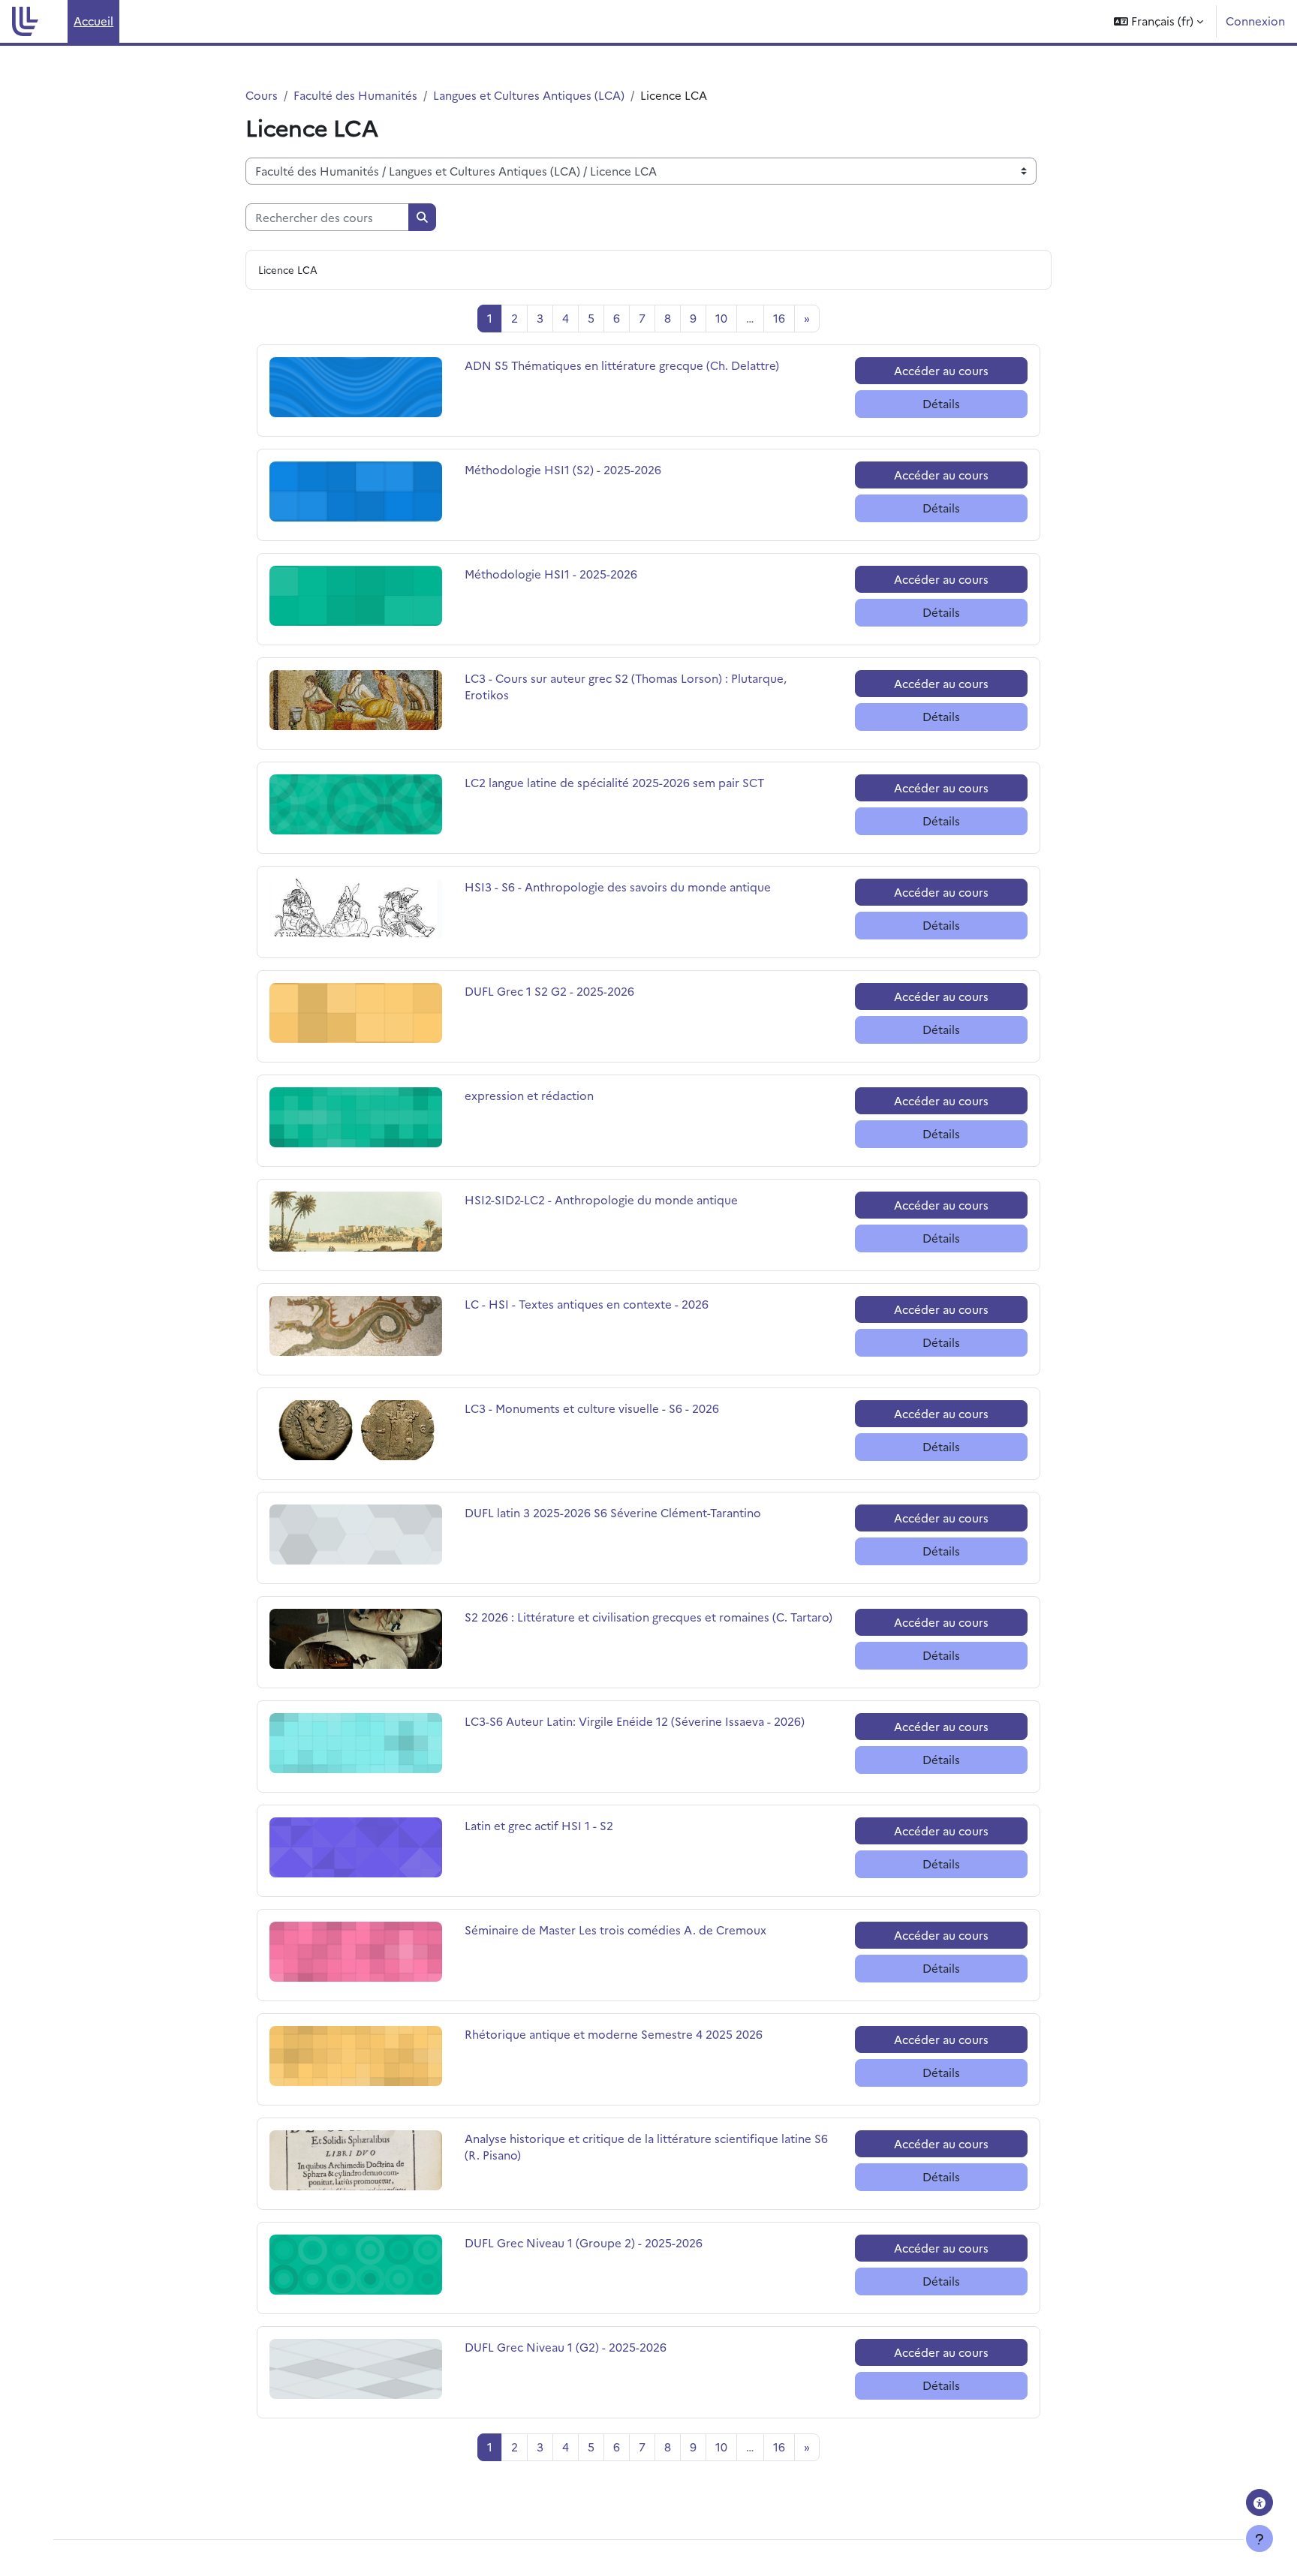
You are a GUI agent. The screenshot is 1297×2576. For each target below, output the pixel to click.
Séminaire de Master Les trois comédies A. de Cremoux (615, 1930)
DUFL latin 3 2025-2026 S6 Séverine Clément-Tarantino (613, 1512)
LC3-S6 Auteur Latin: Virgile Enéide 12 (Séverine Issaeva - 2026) (635, 1721)
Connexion (1255, 21)
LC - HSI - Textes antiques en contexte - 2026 (587, 1304)
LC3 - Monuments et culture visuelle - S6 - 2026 (592, 1408)
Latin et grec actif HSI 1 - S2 (539, 1825)
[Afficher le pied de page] (1259, 2538)
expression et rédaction (529, 1095)
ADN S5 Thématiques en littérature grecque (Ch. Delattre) (622, 365)
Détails (941, 403)
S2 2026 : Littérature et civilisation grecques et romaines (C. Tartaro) (648, 1617)
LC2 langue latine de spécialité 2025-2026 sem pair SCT (614, 782)
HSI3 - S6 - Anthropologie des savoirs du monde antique (618, 887)
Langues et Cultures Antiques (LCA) (529, 95)
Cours (262, 95)
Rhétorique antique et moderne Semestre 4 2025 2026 (614, 2034)
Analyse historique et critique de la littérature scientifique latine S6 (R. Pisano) (646, 2147)
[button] (1159, 21)
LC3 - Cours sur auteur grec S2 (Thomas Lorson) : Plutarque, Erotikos (626, 687)
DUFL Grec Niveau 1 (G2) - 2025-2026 (566, 2347)
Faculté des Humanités (355, 95)
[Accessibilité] (1259, 2502)
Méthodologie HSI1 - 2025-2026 (551, 574)
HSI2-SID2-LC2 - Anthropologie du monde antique (601, 1199)
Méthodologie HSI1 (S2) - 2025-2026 (563, 469)
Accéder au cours (941, 370)
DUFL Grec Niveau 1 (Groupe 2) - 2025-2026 (584, 2242)
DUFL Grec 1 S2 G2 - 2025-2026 (549, 991)
